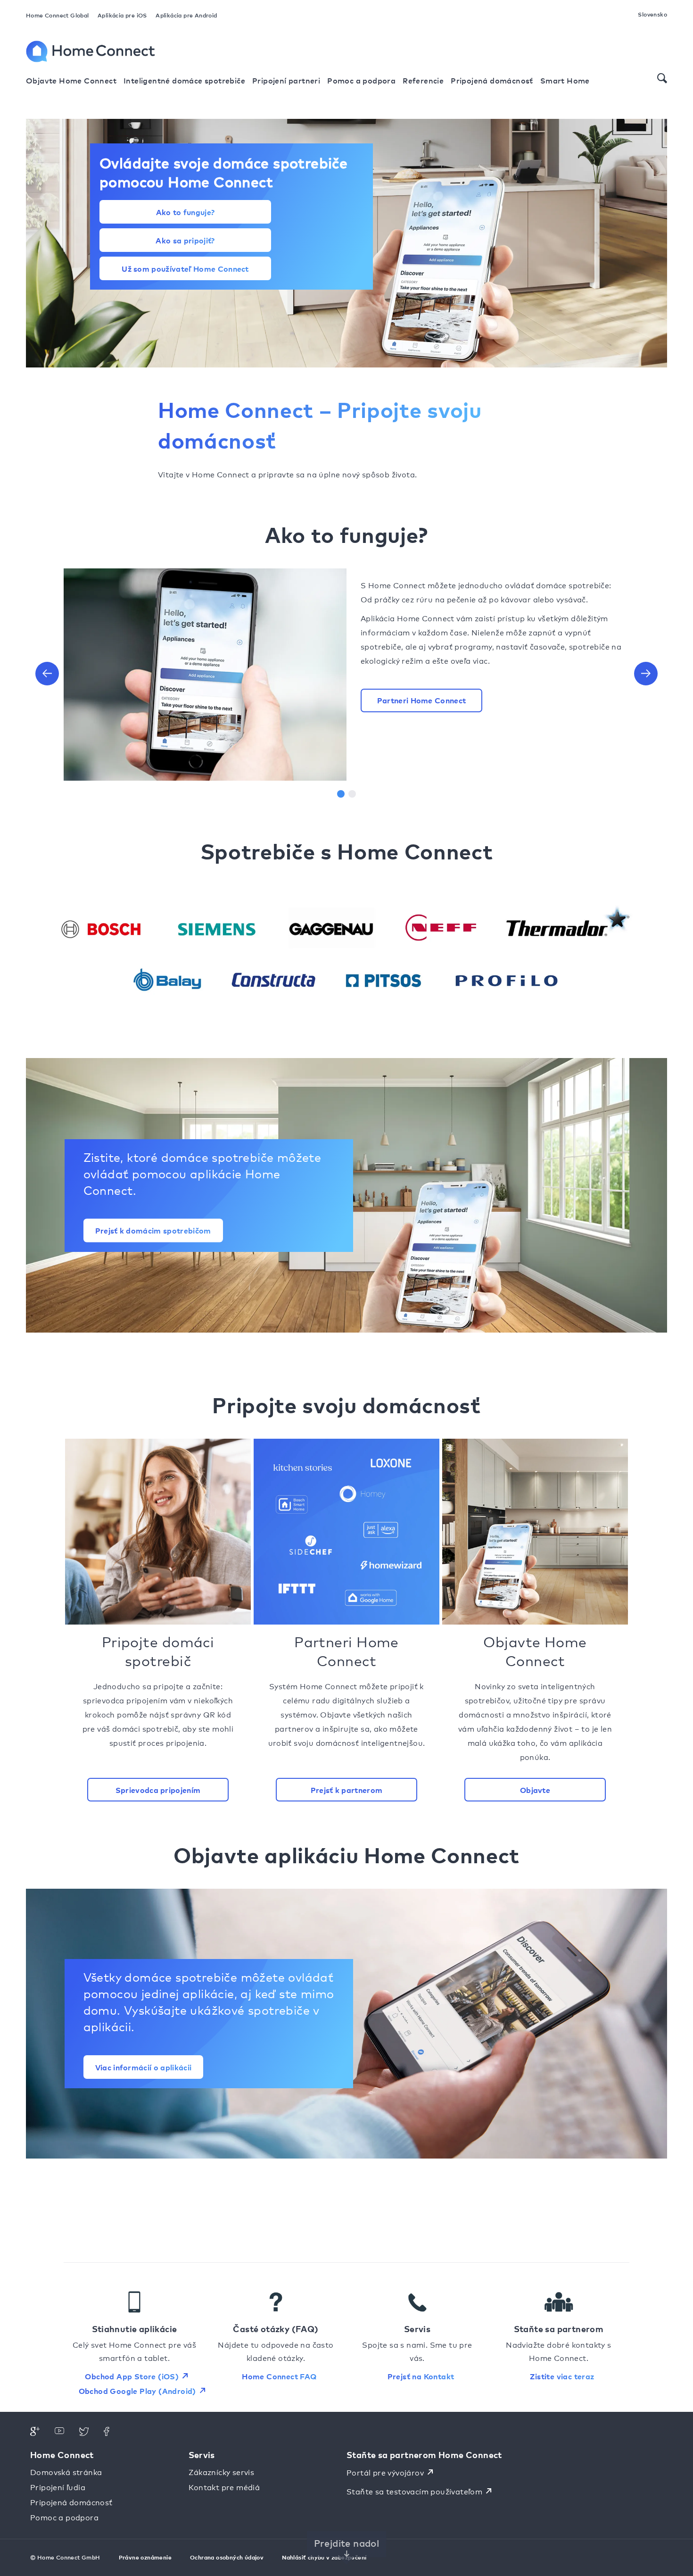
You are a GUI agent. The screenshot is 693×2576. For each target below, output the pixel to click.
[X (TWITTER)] (84, 2433)
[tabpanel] (346, 667)
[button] (47, 674)
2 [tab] (352, 794)
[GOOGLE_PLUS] (35, 2433)
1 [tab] (341, 794)
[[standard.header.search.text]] (662, 78)
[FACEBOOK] (108, 2433)
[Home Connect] (97, 51)
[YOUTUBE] (59, 2433)
